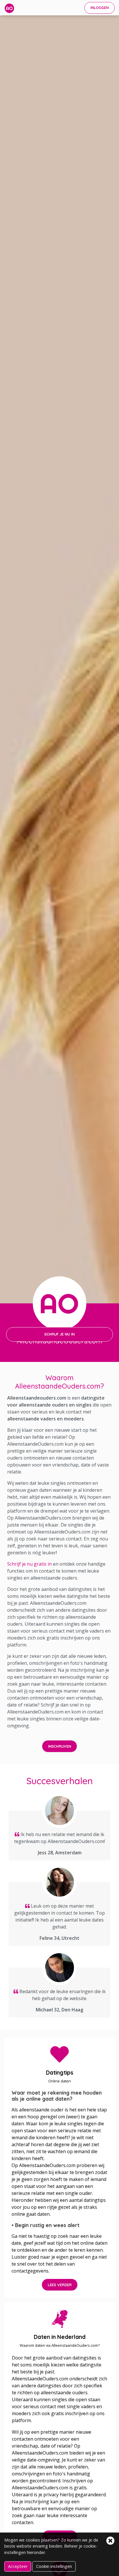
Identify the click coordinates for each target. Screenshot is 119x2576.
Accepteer (18, 2566)
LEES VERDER (60, 2285)
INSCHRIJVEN (59, 1746)
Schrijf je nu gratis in (29, 1564)
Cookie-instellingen (54, 2566)
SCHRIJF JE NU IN (59, 1334)
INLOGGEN (100, 8)
